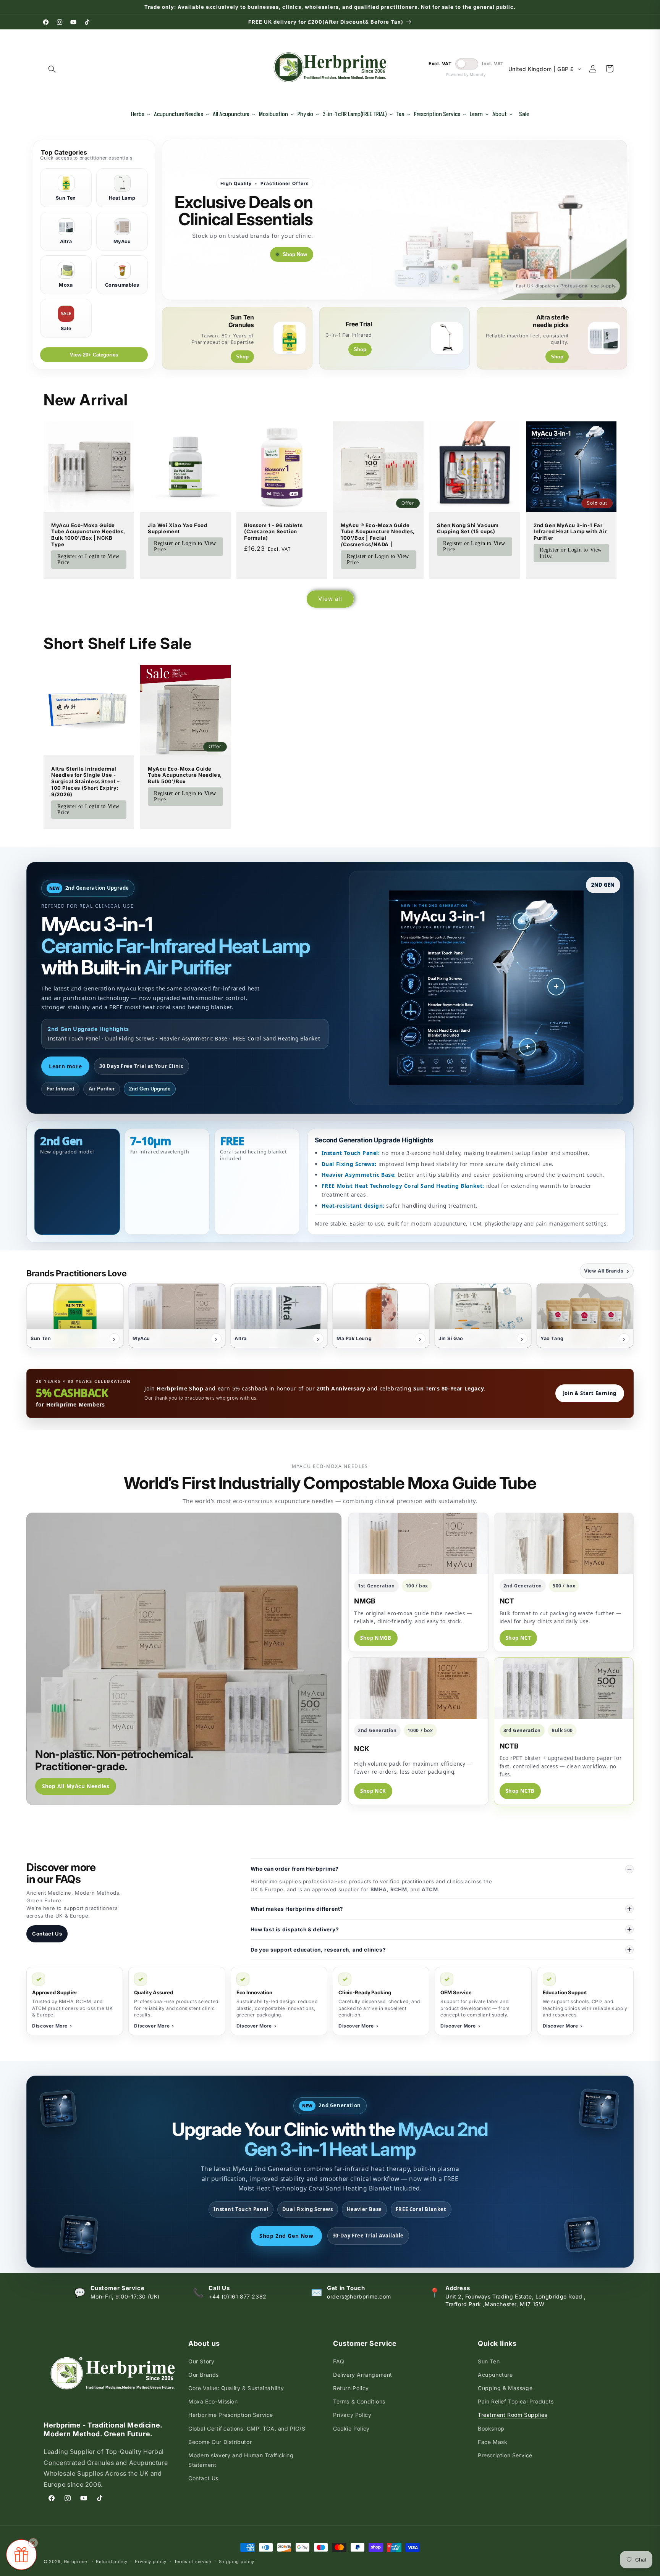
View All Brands (607, 1271)
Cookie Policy (351, 2428)
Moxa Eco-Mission (213, 2401)
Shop (242, 357)
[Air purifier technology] (556, 987)
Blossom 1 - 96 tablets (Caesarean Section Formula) (273, 531)
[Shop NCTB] (564, 1688)
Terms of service (193, 2561)
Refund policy (112, 2561)
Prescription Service (505, 2455)
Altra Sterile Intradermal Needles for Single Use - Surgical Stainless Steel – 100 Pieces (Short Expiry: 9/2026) (86, 782)
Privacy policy (151, 2561)
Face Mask (493, 2442)
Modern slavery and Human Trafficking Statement (241, 2460)
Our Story (201, 2361)
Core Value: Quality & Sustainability (236, 2388)
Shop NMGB (376, 1638)
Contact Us (47, 1934)
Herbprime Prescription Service (231, 2415)
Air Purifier (102, 1089)
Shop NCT (518, 1638)
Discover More (52, 2026)
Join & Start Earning (590, 1393)
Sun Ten (489, 2361)
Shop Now (295, 254)
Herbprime (75, 2561)
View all (330, 599)
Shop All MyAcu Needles (76, 1786)
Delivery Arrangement (363, 2375)
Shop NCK (373, 1791)
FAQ (339, 2361)
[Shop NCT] (564, 1544)
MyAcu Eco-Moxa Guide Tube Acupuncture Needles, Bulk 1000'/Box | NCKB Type (88, 535)
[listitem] (75, 1316)
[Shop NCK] (418, 1688)
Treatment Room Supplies (513, 2415)
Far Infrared (60, 1089)
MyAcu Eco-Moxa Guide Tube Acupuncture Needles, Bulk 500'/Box (185, 775)
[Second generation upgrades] (527, 1047)
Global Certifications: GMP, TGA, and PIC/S (247, 2428)
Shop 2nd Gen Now (286, 2236)
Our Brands (204, 2375)
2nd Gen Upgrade (150, 1089)
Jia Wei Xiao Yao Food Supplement (178, 528)
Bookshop (491, 2428)
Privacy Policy (352, 2415)
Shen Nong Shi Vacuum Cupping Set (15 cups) (468, 528)
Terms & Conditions (359, 2401)
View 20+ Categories (94, 355)
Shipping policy (237, 2561)
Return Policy (351, 2388)
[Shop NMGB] (418, 1544)
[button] (52, 69)
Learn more (65, 1066)
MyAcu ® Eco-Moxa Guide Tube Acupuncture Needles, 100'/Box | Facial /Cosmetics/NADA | (378, 535)
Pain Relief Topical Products (516, 2401)
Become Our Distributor (220, 2442)
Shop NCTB (520, 1791)
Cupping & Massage (505, 2388)
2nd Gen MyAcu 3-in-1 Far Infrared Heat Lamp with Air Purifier (570, 531)
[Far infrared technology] (522, 921)
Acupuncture (495, 2375)
